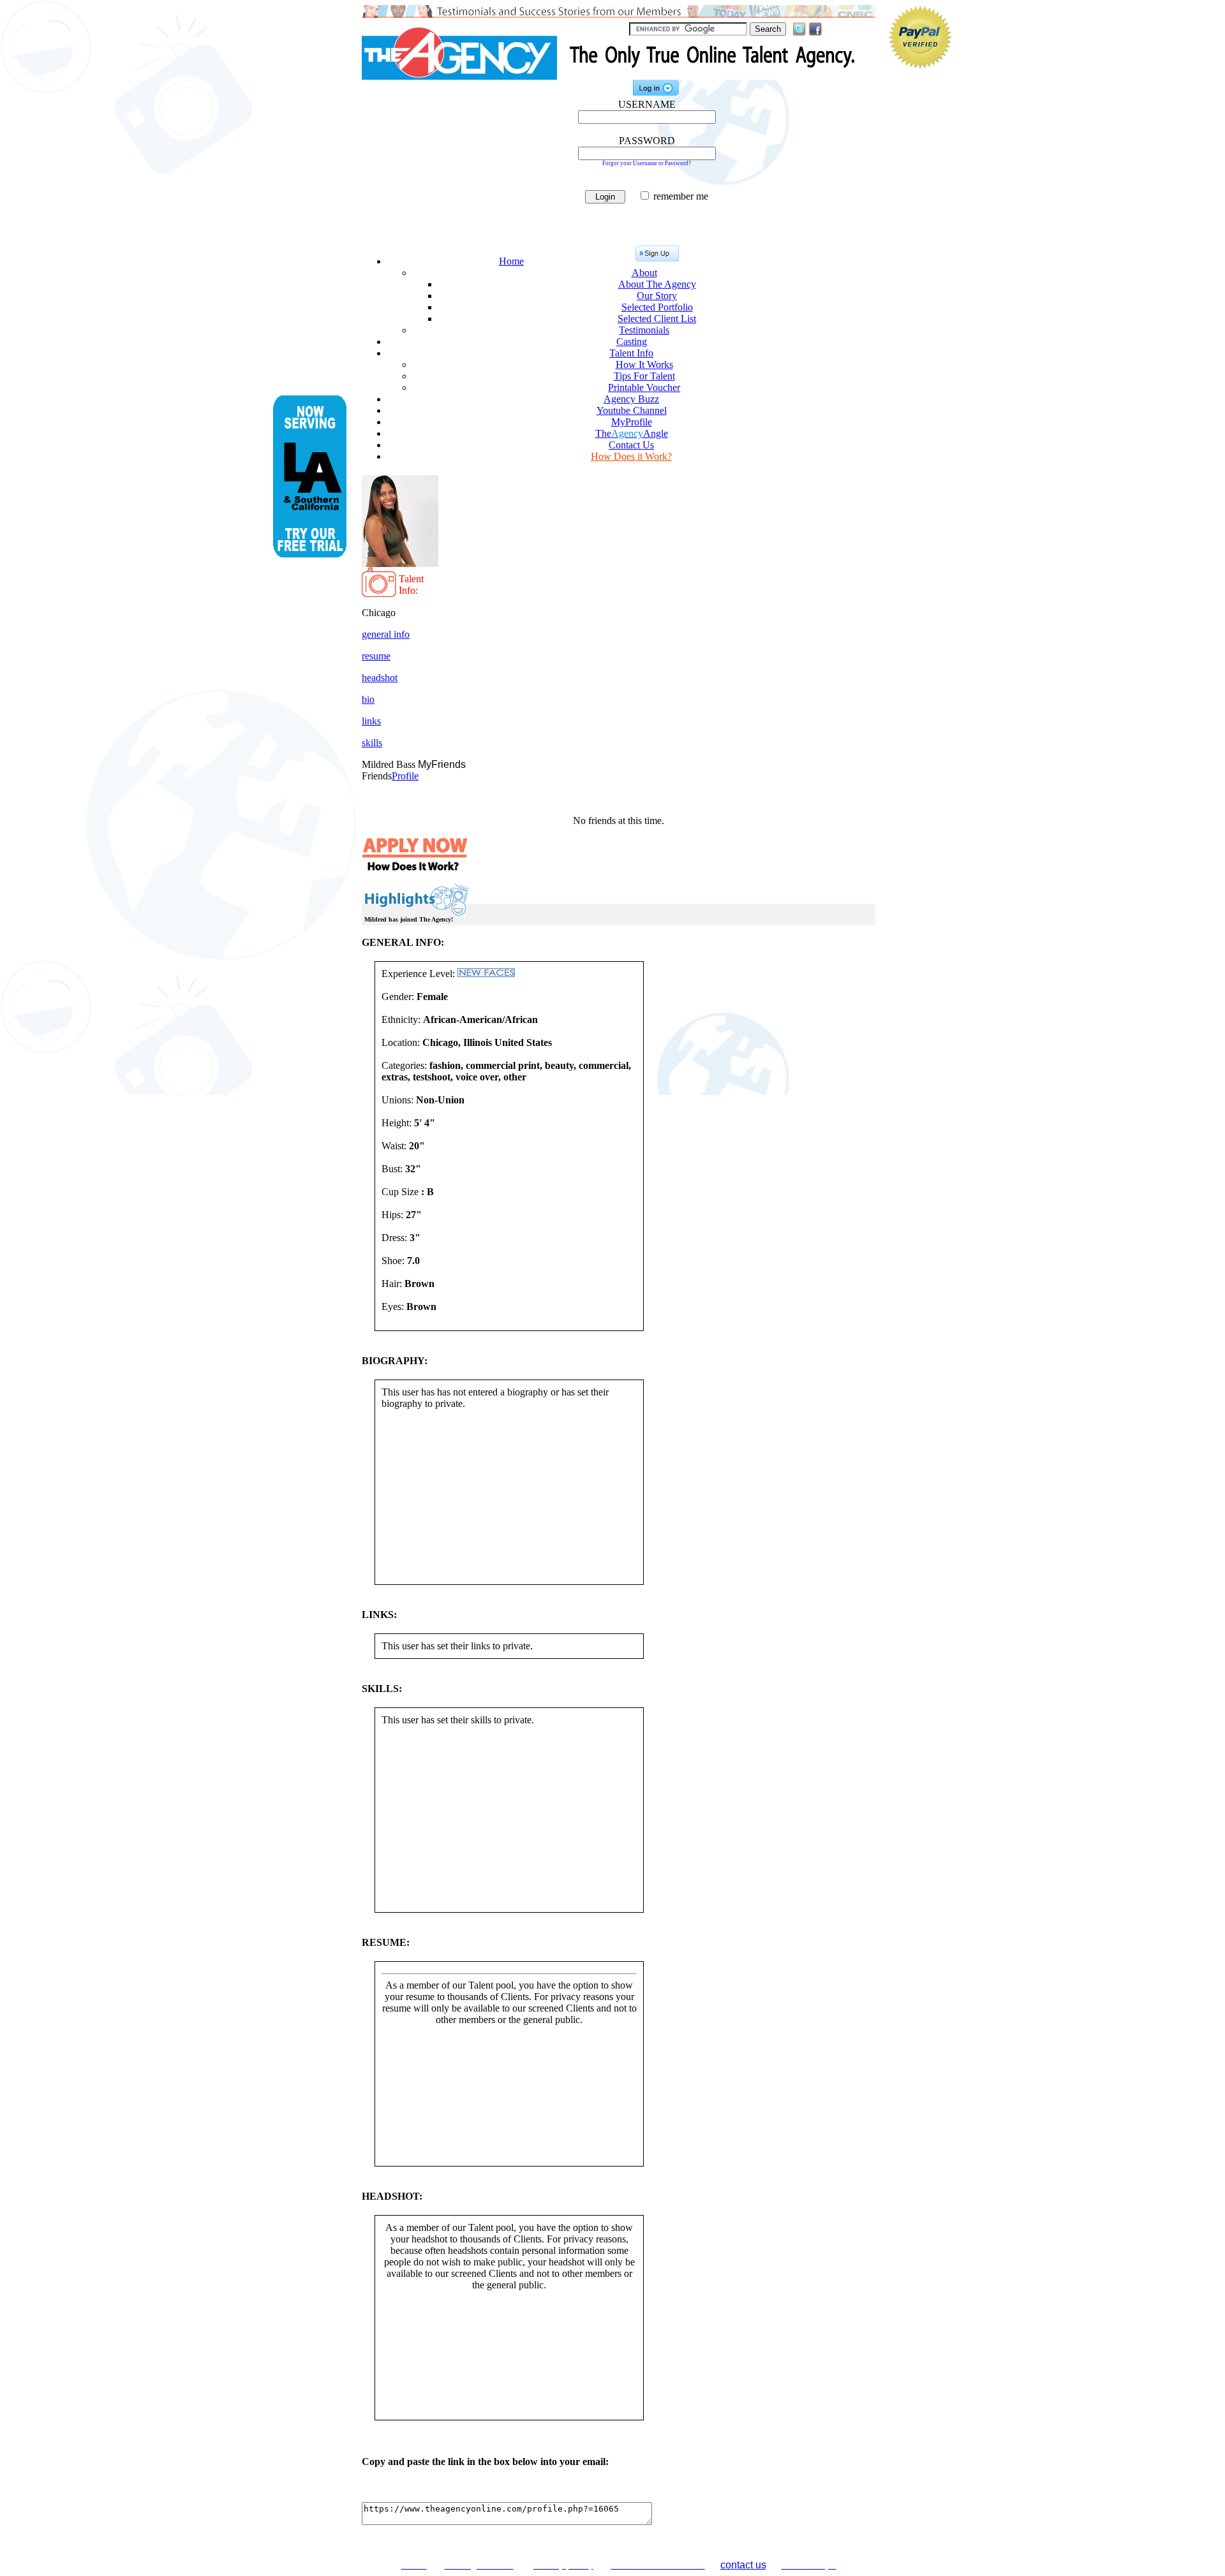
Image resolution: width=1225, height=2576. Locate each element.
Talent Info (631, 353)
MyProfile (632, 422)
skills (372, 743)
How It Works (644, 364)
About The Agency (657, 284)
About (644, 273)
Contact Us (631, 445)
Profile (405, 776)
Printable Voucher (644, 387)
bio (368, 699)
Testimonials (644, 330)
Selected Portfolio (657, 307)
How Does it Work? (631, 456)
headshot (380, 678)
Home (511, 261)
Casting (632, 342)
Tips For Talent (644, 376)
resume (376, 656)
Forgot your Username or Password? (647, 163)
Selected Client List (657, 319)
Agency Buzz (631, 399)
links (371, 721)
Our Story (657, 296)
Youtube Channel (632, 410)
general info (386, 634)
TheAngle (632, 433)
